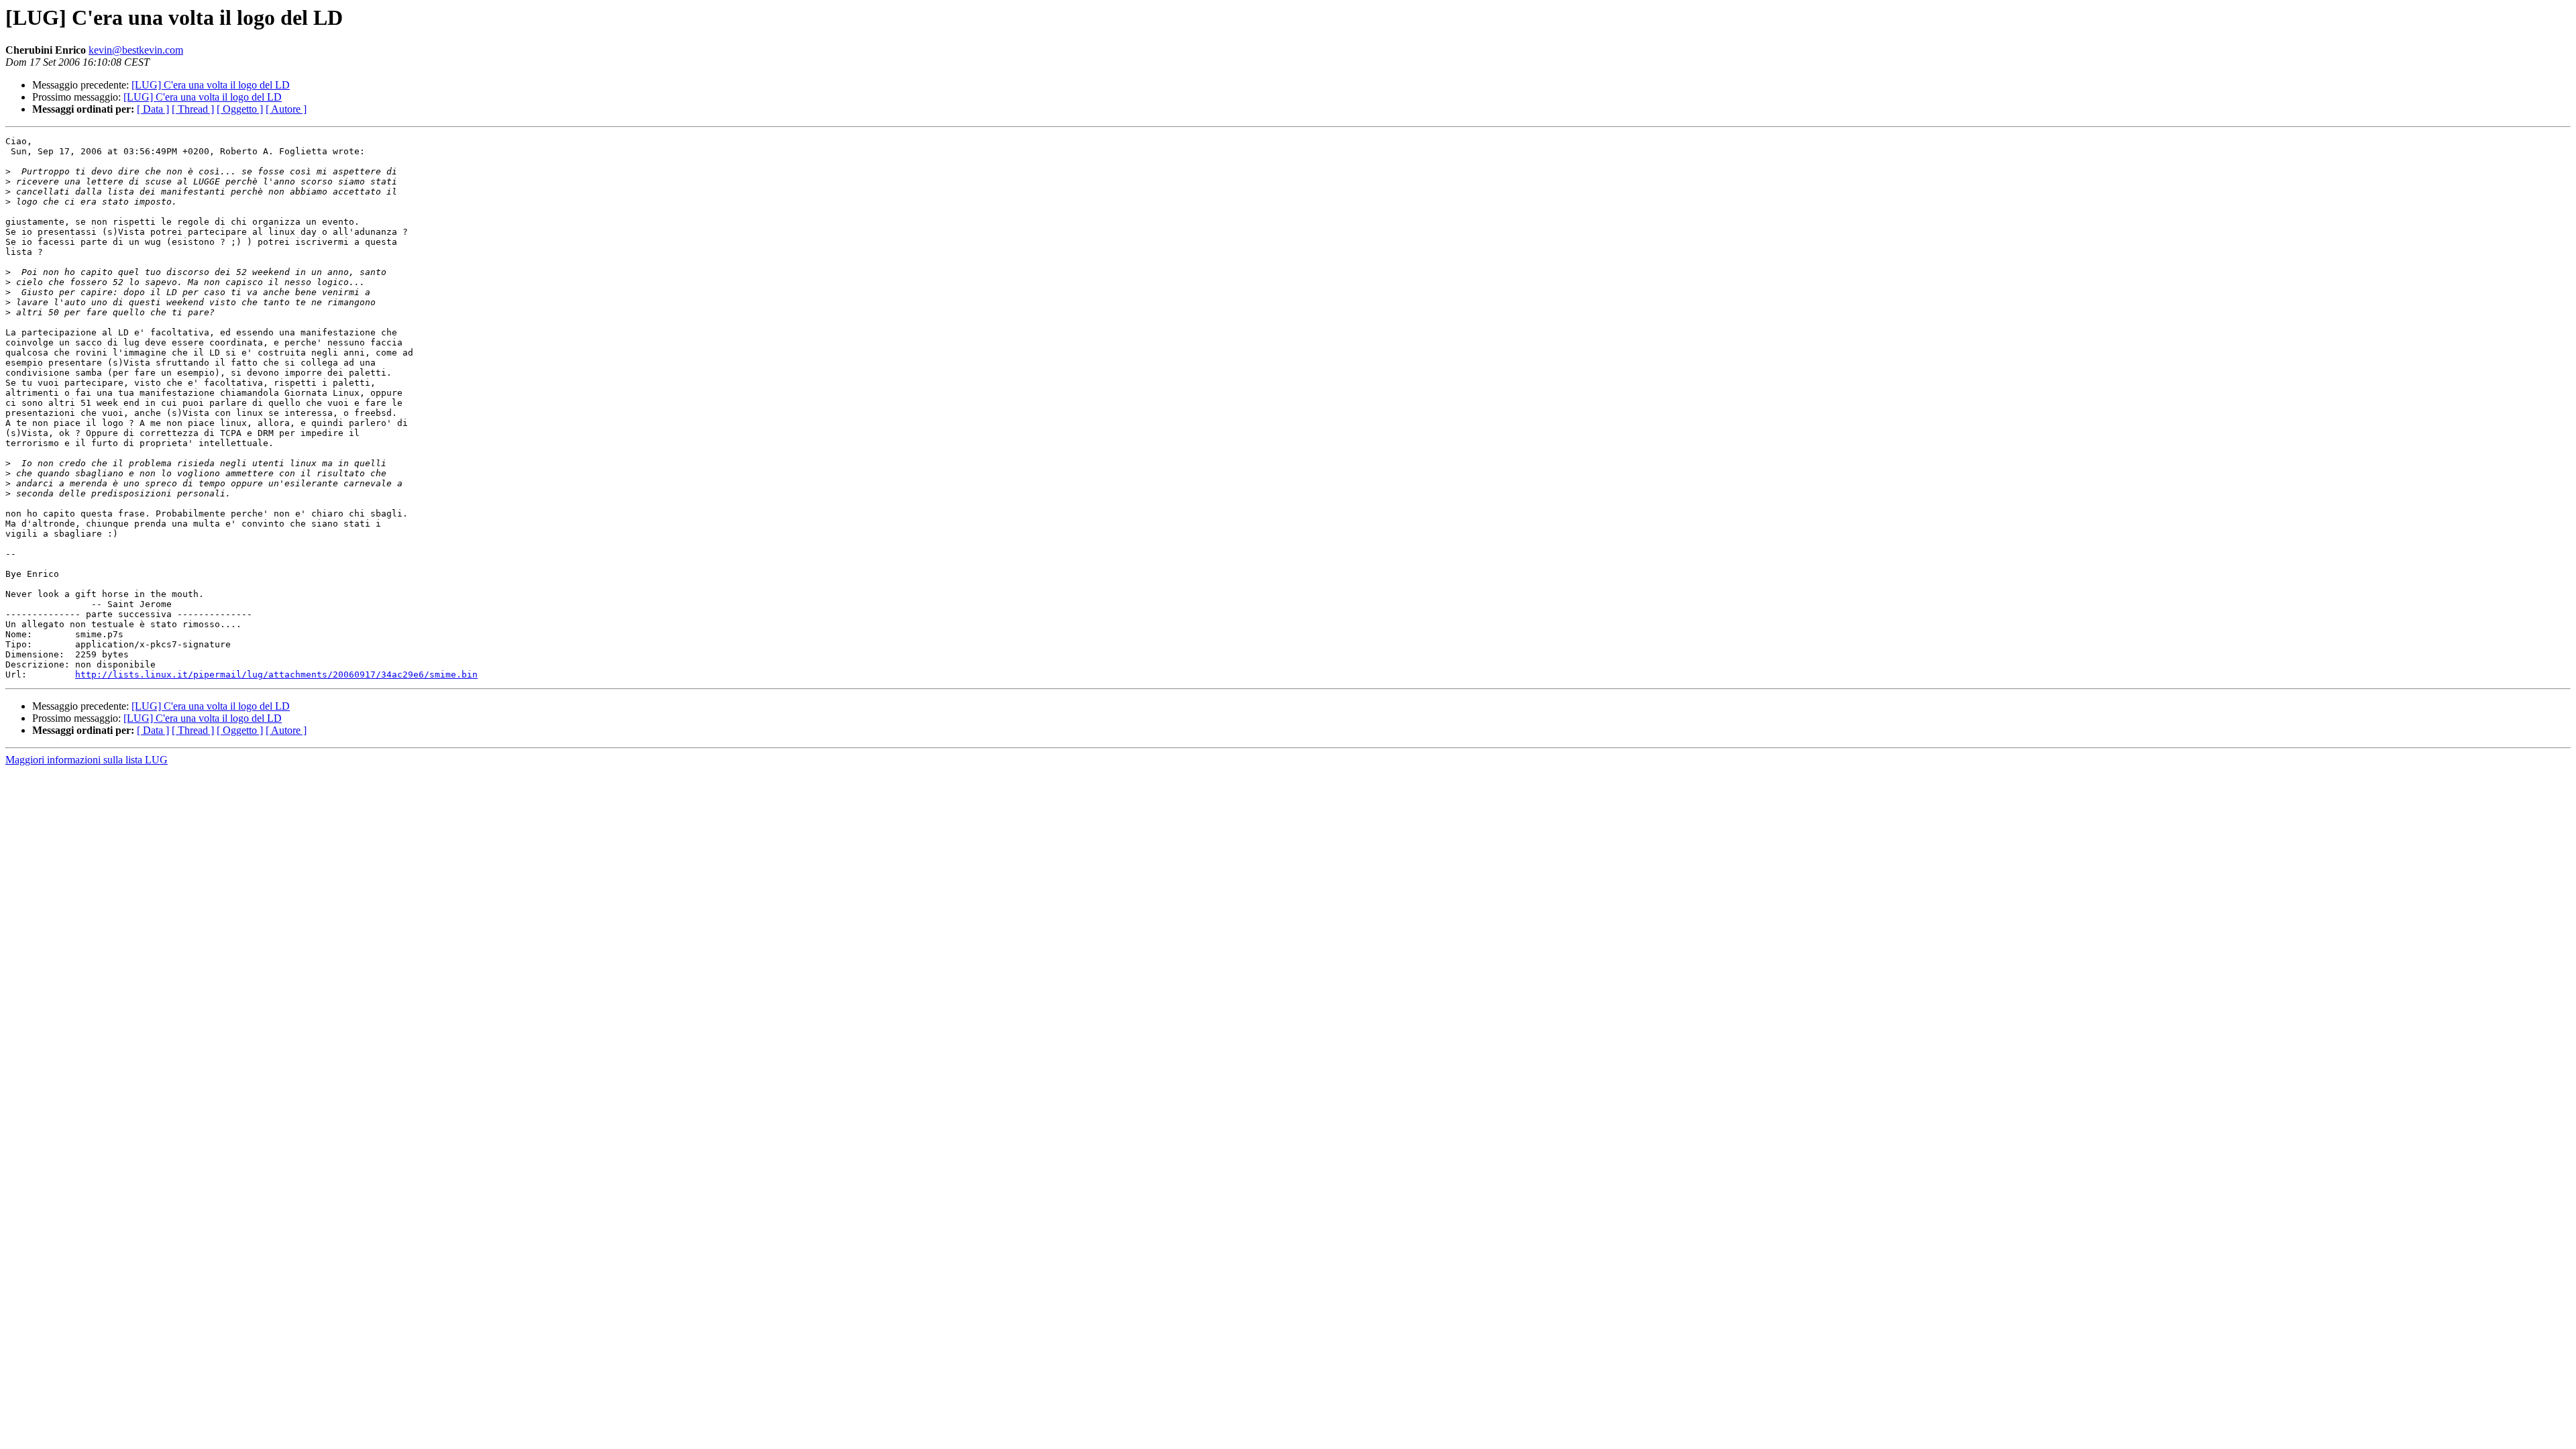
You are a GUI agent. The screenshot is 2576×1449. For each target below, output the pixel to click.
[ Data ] (153, 109)
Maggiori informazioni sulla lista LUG (87, 760)
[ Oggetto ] (240, 109)
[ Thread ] (193, 109)
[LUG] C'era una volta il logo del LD (211, 85)
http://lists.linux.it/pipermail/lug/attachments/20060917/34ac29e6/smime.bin (276, 675)
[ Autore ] (286, 109)
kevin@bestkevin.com (136, 50)
